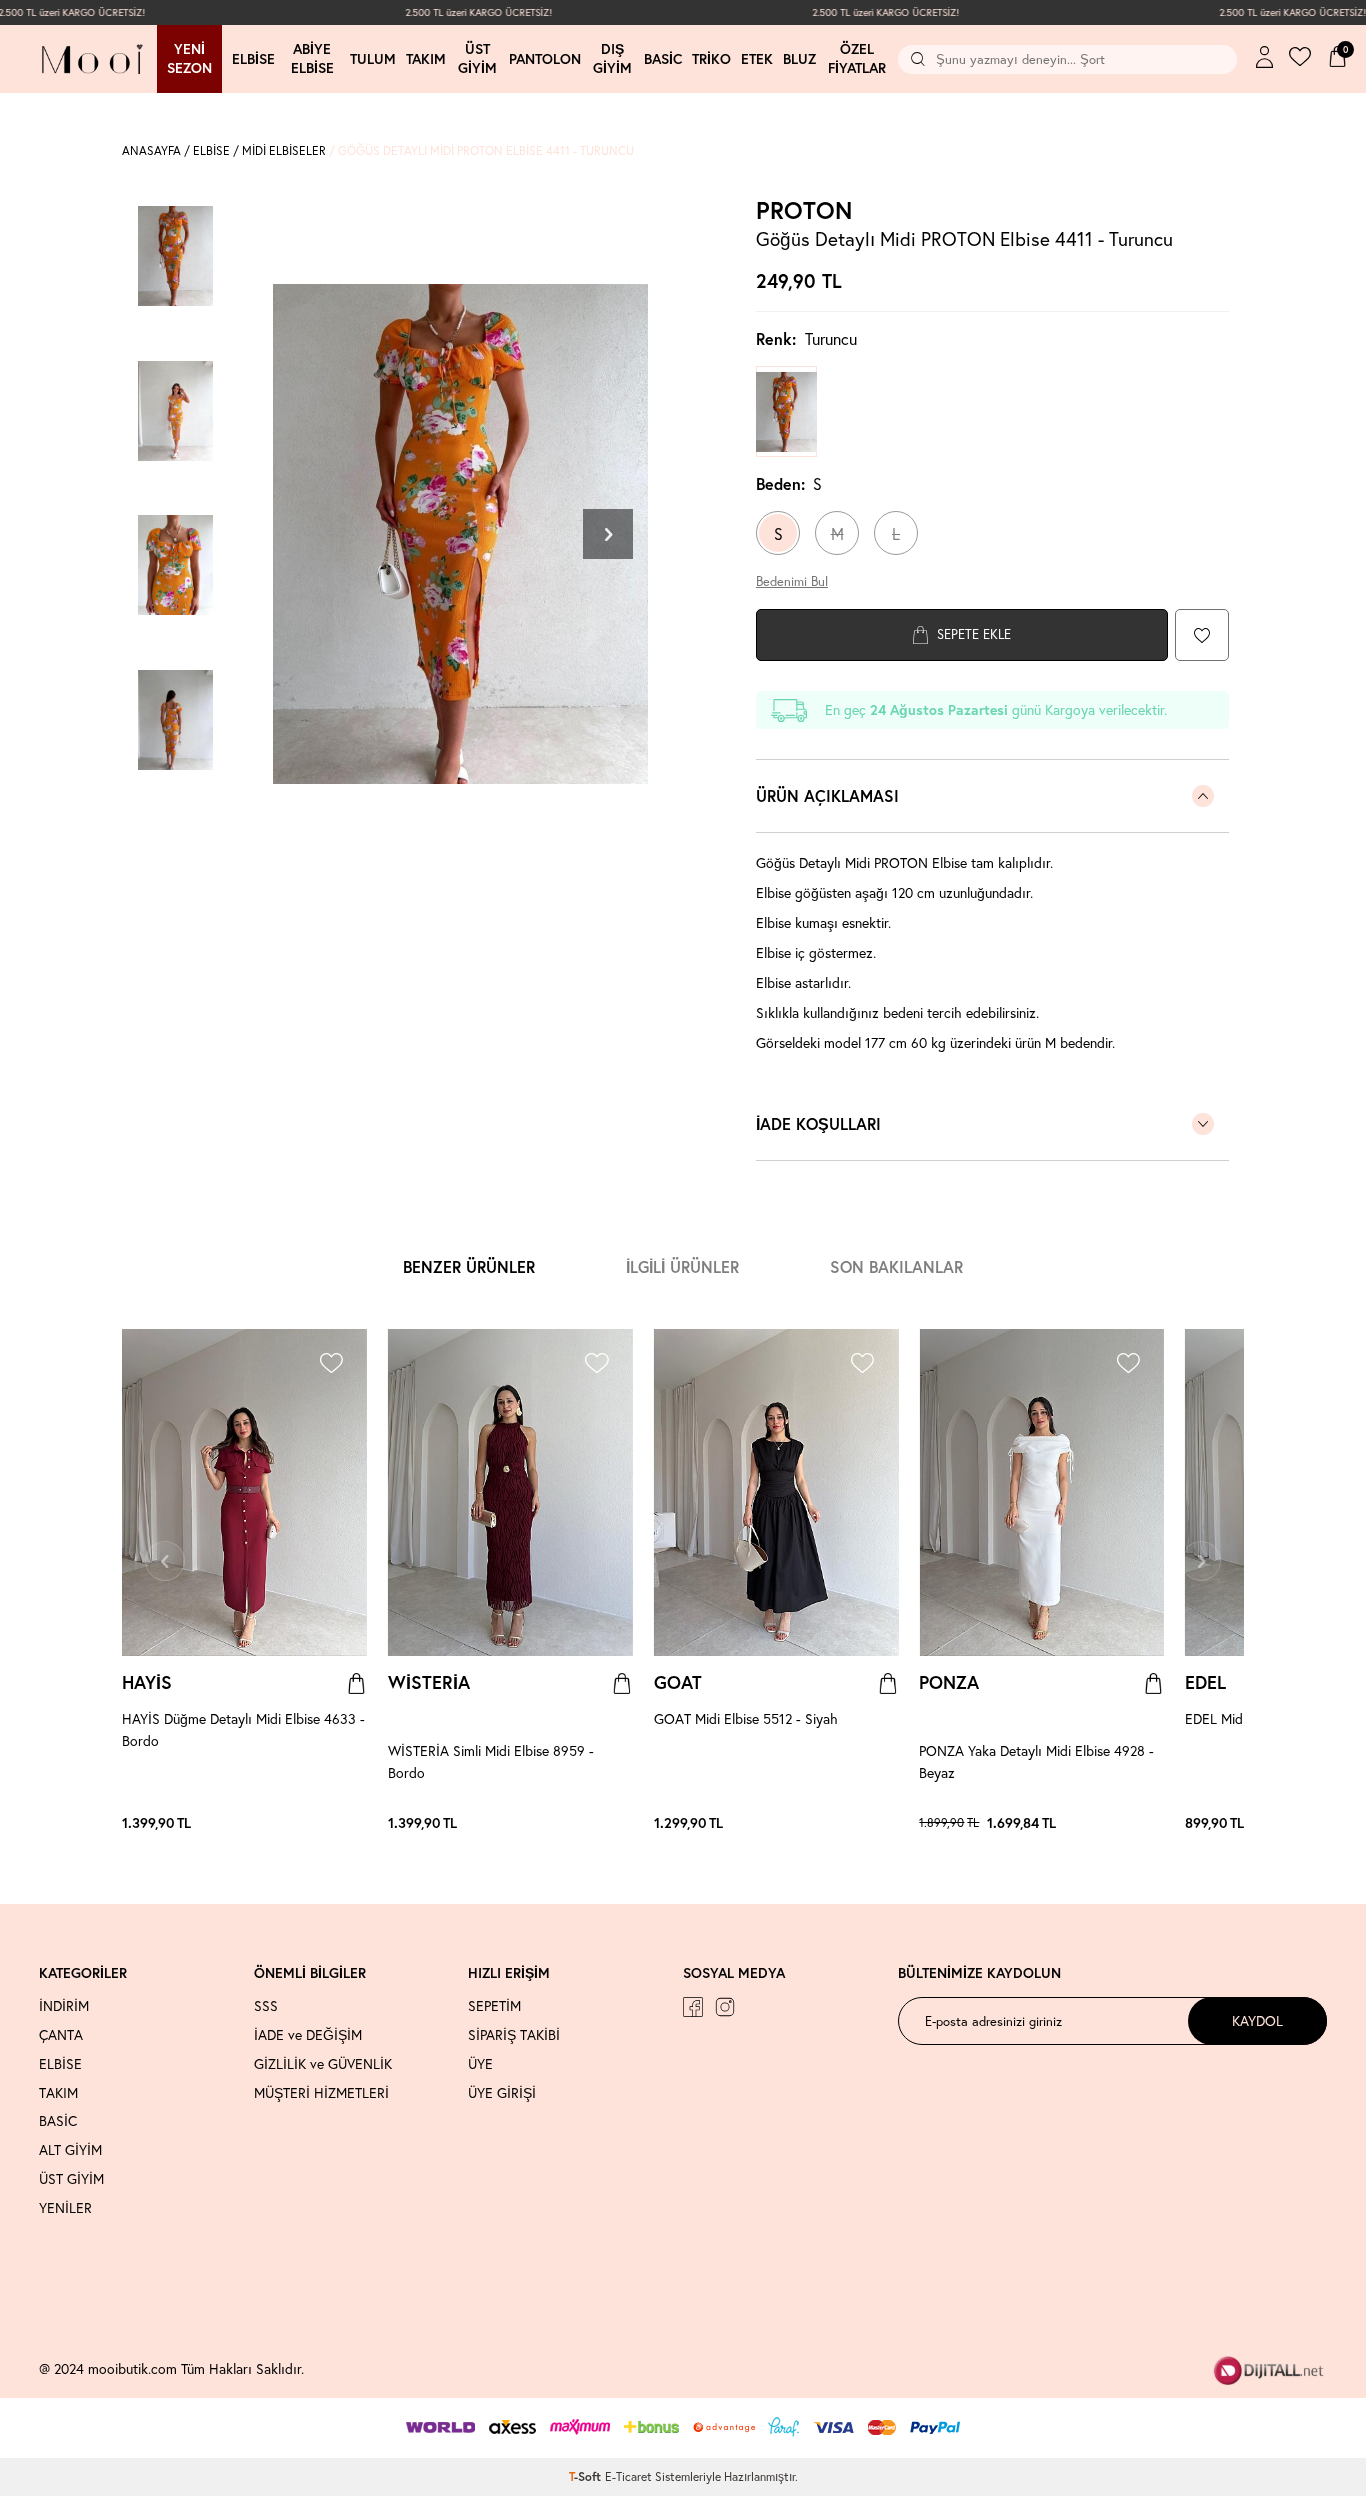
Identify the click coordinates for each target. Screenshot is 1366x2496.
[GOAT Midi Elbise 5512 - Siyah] (776, 1493)
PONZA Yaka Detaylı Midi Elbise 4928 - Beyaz (1036, 1761)
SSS (266, 2006)
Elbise (253, 59)
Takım (426, 59)
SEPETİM (494, 2006)
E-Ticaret (628, 2476)
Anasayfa (151, 150)
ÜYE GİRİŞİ (502, 2093)
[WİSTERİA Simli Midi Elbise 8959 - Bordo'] (583, 1823)
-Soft (587, 2476)
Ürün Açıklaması (827, 795)
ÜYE (480, 2064)
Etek (757, 59)
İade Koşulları (818, 1123)
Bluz (799, 59)
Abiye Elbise (312, 58)
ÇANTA (61, 2035)
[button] (608, 534)
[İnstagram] (725, 2007)
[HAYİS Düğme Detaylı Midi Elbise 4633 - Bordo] (244, 1493)
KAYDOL (1257, 2020)
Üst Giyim (477, 58)
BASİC (58, 2121)
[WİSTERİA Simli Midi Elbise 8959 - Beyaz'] (613, 1823)
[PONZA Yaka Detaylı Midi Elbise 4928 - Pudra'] (1124, 1823)
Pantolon (545, 59)
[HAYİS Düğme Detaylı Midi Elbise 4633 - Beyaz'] (347, 1823)
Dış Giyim (612, 58)
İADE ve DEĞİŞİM (308, 2035)
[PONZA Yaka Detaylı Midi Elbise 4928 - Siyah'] (1154, 1823)
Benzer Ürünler (469, 1266)
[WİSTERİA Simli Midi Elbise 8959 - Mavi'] (623, 1823)
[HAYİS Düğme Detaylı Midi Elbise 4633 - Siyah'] (357, 1823)
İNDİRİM (64, 2006)
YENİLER (65, 2208)
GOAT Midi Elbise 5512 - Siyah (746, 1718)
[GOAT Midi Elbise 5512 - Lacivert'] (868, 1823)
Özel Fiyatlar (857, 58)
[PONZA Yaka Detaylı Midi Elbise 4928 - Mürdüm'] (1114, 1823)
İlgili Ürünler (682, 1266)
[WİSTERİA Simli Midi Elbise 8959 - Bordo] (510, 1493)
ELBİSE (211, 150)
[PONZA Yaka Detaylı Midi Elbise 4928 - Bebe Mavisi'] (1094, 1823)
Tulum (373, 59)
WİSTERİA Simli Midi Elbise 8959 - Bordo (491, 1761)
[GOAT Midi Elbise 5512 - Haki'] (888, 1823)
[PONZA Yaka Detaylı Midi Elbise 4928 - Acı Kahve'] (1104, 1823)
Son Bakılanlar (896, 1266)
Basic (663, 59)
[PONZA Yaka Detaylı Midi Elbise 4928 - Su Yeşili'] (1144, 1823)
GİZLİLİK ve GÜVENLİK (323, 2064)
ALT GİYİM (70, 2150)
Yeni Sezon (189, 58)
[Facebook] (693, 2007)
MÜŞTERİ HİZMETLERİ (321, 2093)
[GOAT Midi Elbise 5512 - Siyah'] (848, 1823)
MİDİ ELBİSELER (284, 150)
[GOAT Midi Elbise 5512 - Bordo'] (878, 1823)
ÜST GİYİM (71, 2179)
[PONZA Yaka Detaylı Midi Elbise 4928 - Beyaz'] (1084, 1823)
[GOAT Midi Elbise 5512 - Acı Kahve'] (858, 1823)
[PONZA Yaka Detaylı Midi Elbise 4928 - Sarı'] (1134, 1823)
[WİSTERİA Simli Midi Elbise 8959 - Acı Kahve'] (593, 1823)
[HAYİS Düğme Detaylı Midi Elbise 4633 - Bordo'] (337, 1823)
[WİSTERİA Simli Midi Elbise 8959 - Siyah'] (603, 1823)
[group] (460, 533)
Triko (711, 59)
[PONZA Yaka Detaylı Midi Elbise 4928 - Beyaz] (1041, 1493)
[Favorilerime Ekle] (330, 1365)
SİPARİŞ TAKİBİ (514, 2035)
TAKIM (58, 2093)
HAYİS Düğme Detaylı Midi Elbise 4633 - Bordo (243, 1729)
